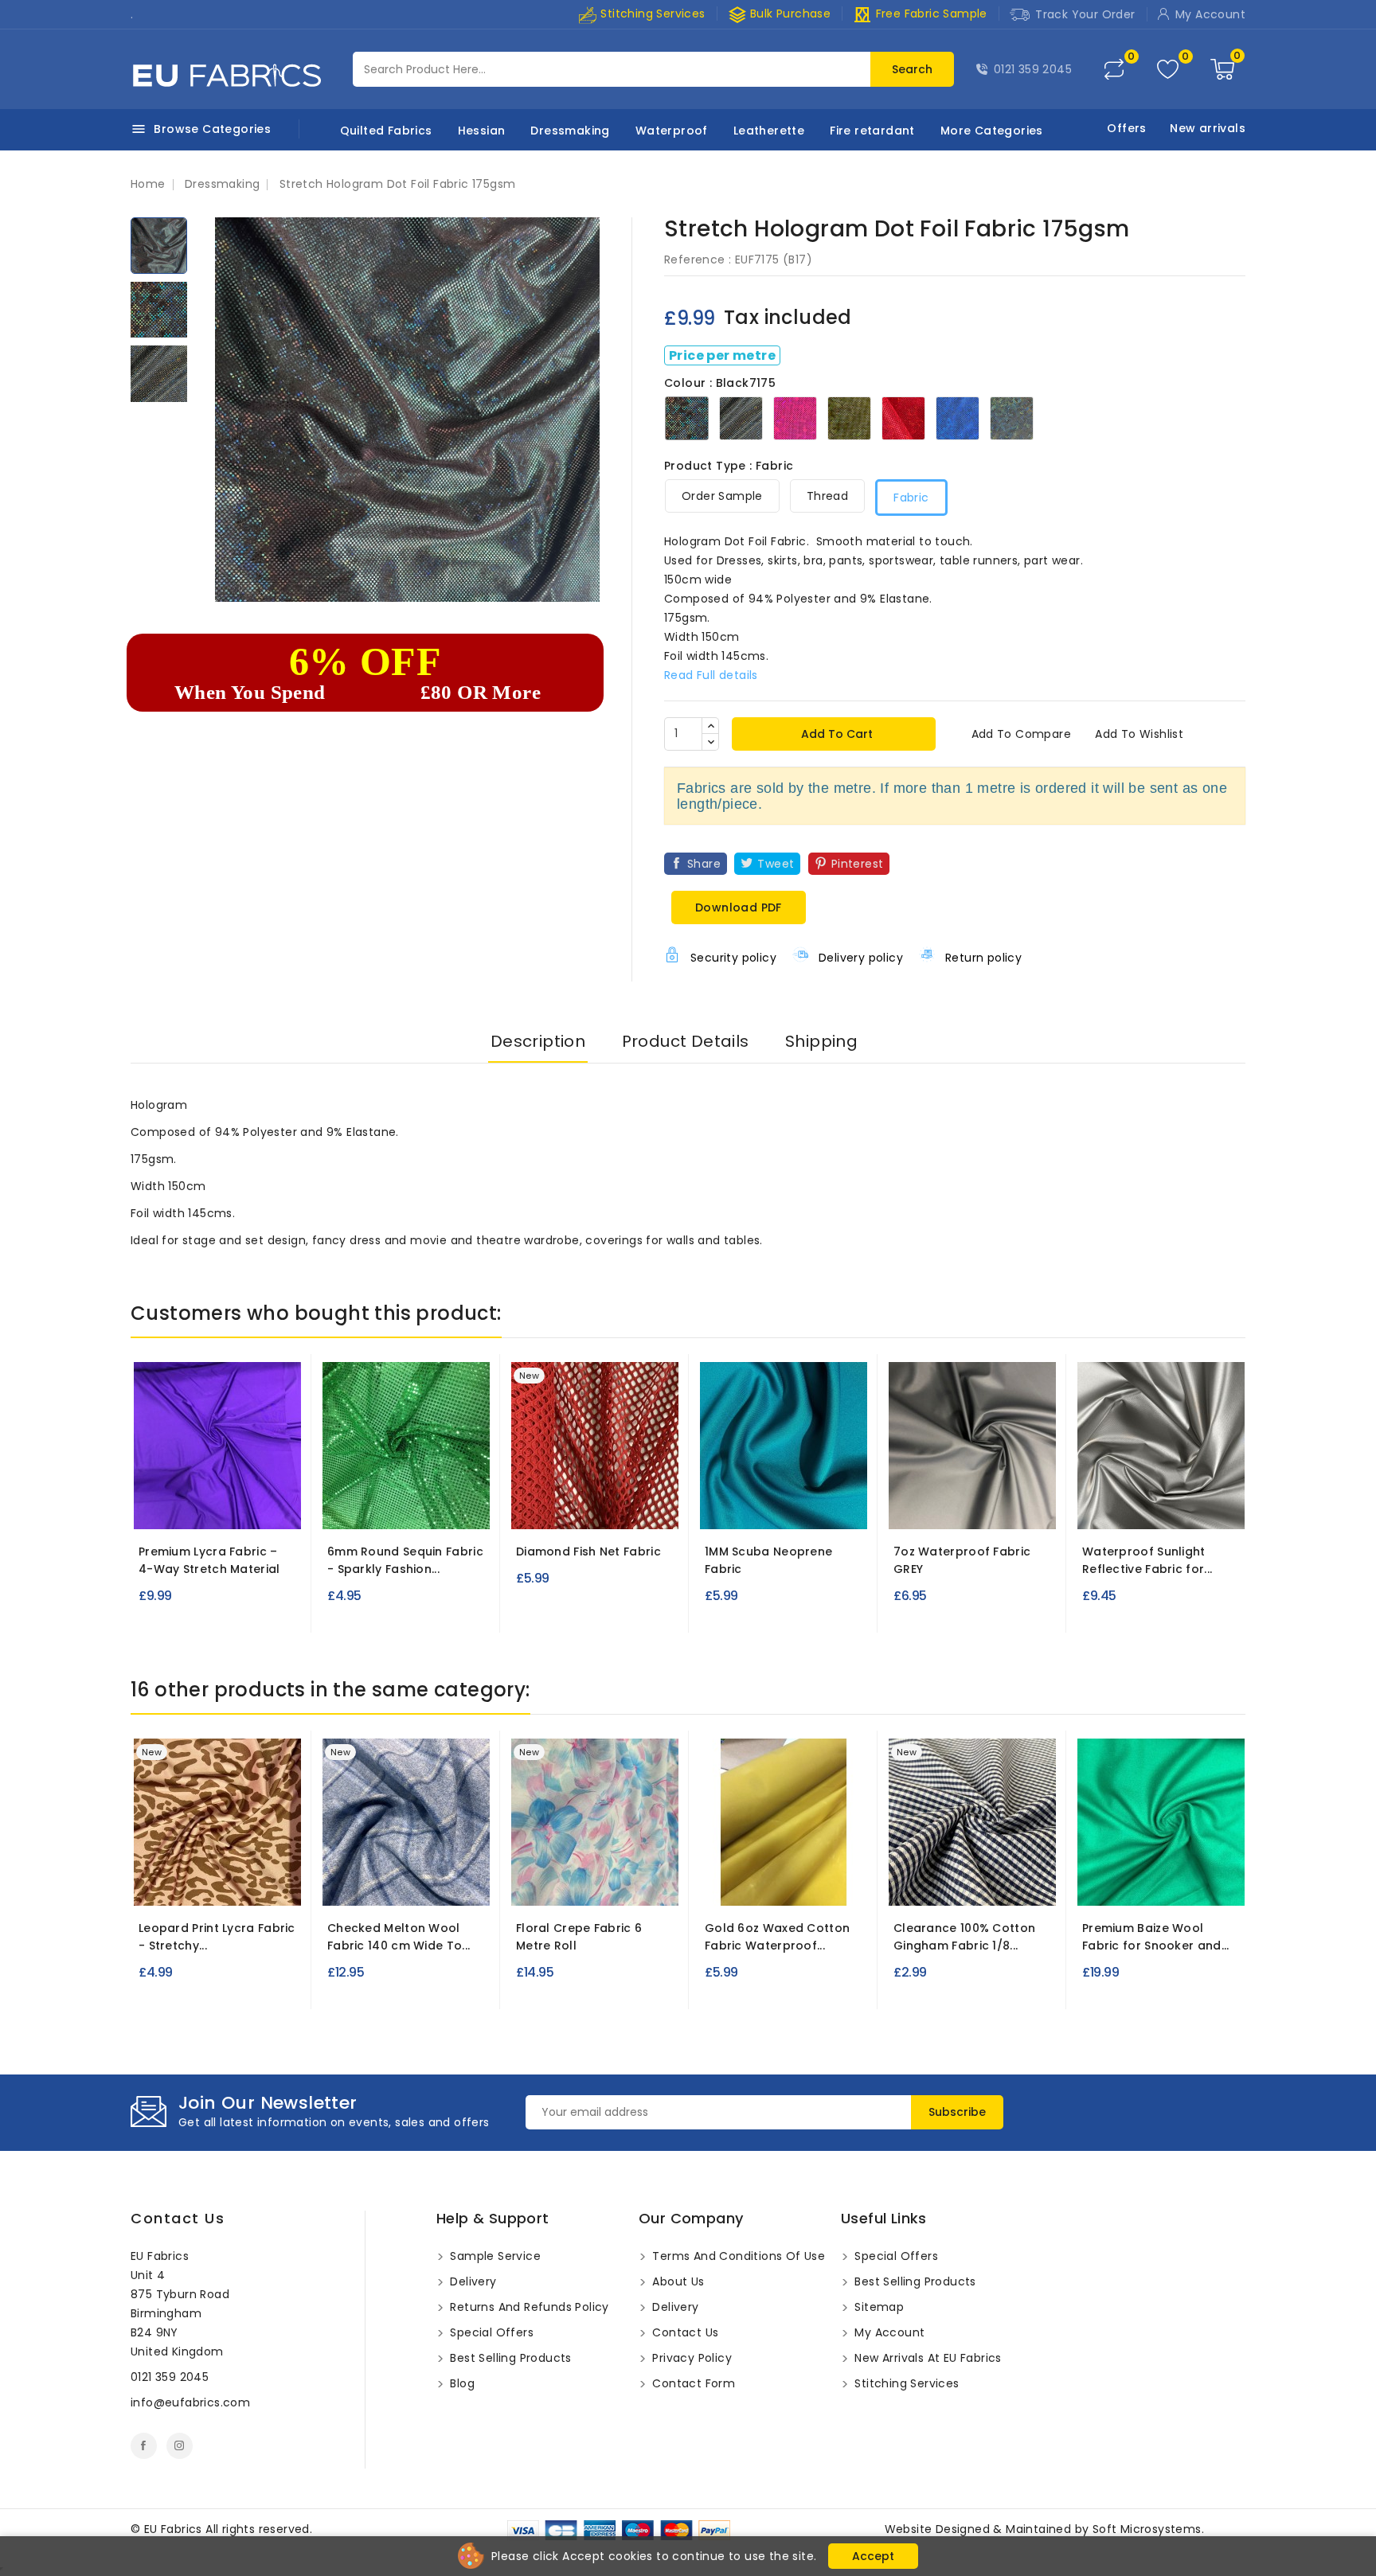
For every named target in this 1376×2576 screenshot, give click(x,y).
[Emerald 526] (1161, 1883)
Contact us (178, 2218)
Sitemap (878, 2307)
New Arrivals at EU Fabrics (926, 2358)
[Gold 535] (784, 1883)
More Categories (992, 131)
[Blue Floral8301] (595, 1883)
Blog (461, 2383)
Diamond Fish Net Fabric (588, 1551)
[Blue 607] (972, 1883)
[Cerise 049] (163, 1506)
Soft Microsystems (1147, 2529)
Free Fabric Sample (920, 14)
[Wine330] (815, 1506)
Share (704, 864)
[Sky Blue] (353, 1512)
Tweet (776, 864)
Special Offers (490, 2332)
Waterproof (672, 131)
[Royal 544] (594, 1506)
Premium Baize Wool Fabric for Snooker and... (1156, 1937)
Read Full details (711, 675)
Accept (873, 2556)
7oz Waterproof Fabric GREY (962, 1560)
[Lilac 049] (192, 1506)
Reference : (698, 260)
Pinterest (858, 864)
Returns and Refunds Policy (528, 2307)
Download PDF (739, 907)
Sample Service (494, 2256)
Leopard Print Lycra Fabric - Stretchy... (217, 1937)
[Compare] (1114, 69)
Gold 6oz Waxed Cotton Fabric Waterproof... (777, 1937)
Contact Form (692, 2383)
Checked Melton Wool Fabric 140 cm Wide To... (399, 1937)
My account (888, 2332)
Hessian (482, 131)
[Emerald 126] (434, 1506)
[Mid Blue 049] (221, 1506)
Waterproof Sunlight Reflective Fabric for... (1147, 1560)
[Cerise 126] (405, 1506)
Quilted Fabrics (386, 131)
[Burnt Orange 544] (623, 1506)
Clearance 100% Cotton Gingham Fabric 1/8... (964, 1937)
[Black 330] (729, 1506)
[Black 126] (376, 1506)
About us (677, 2281)
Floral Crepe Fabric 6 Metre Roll (579, 1937)
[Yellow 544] (565, 1506)
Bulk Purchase (780, 14)
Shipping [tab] (821, 1041)
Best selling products (509, 2358)
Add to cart (835, 734)
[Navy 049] (250, 1506)
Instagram (180, 2446)
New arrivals (1208, 128)
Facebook (144, 2446)
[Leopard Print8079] (217, 1883)
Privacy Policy (690, 2358)
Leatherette (769, 131)
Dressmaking (570, 131)
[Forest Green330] (787, 1506)
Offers (1126, 128)
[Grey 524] (972, 1506)
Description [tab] (538, 1041)
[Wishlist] (1168, 70)
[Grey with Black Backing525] (1161, 1506)
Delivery (472, 2281)
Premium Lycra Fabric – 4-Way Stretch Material (209, 1560)
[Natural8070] (391, 1883)
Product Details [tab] (686, 1041)
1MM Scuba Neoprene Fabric (768, 1560)
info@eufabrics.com (190, 2402)
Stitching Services (651, 14)
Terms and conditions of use (737, 2256)
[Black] (542, 1512)
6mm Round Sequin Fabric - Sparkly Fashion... (405, 1560)
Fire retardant (872, 131)
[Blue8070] (420, 1883)
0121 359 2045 (1033, 69)
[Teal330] (757, 1506)
